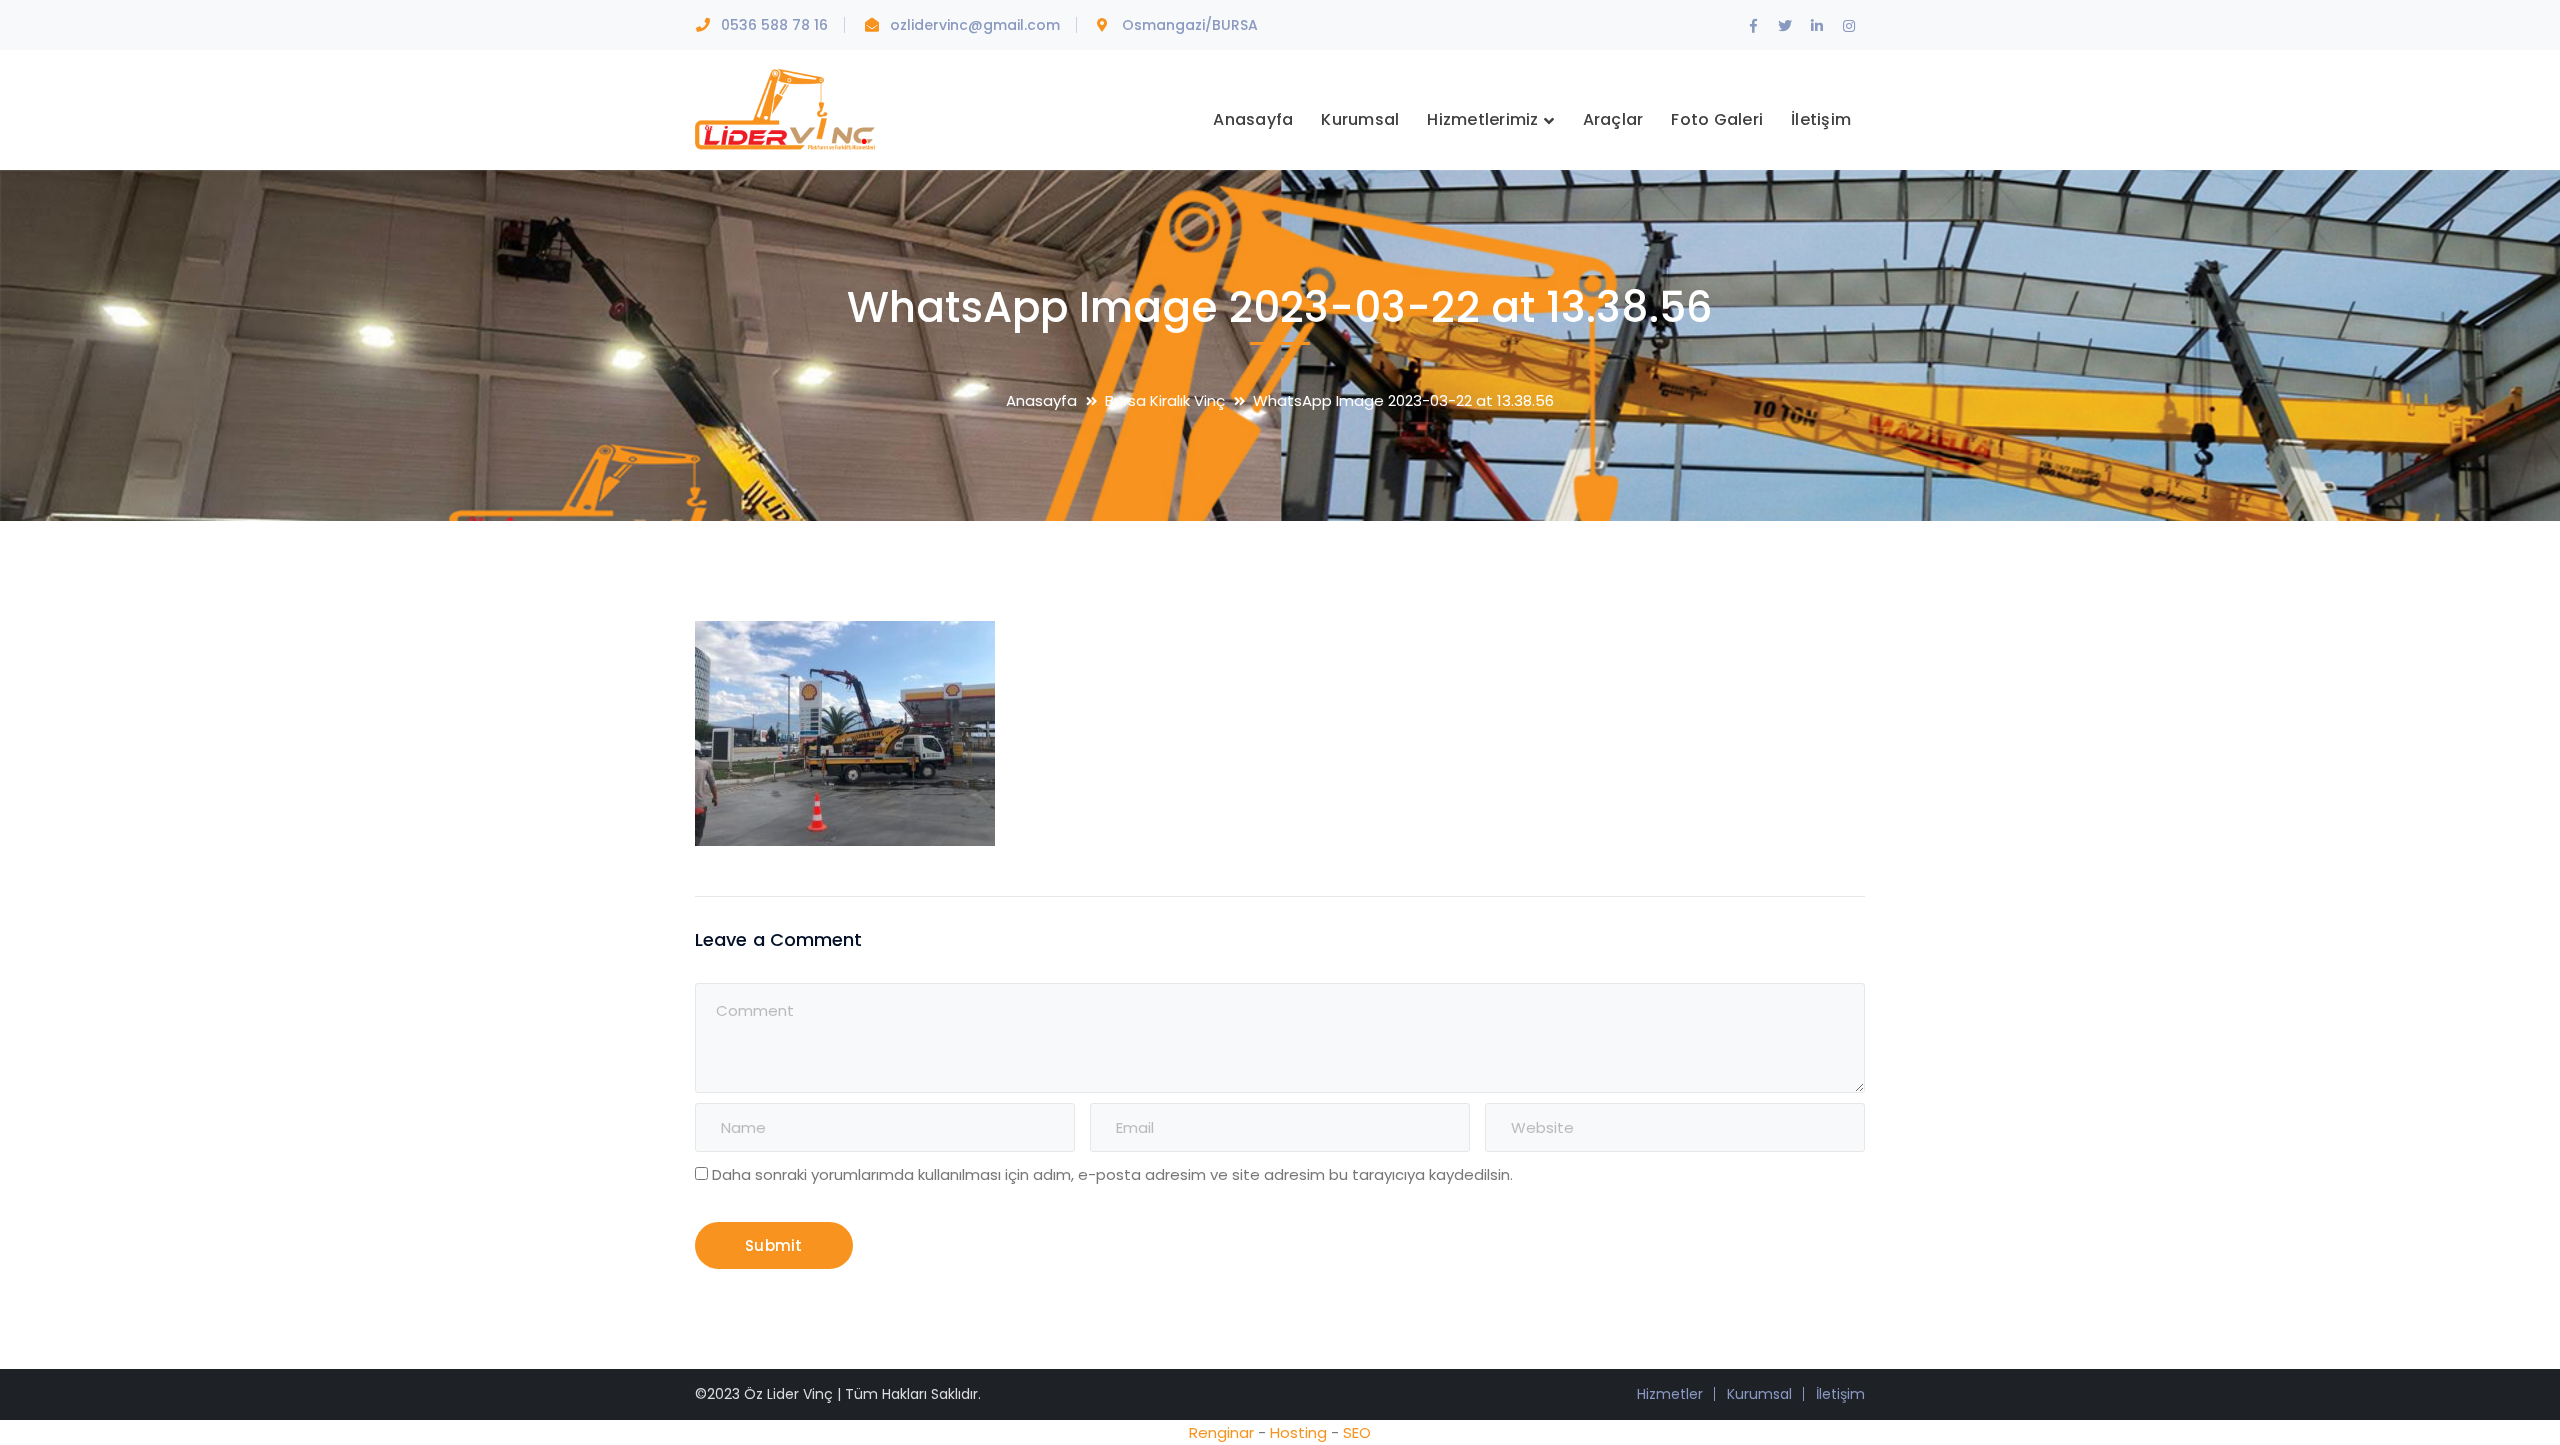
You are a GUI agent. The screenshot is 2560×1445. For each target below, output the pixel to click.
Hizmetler (1670, 1394)
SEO (1357, 1432)
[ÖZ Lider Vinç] (785, 107)
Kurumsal (1759, 1394)
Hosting (1298, 1432)
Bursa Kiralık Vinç (1165, 400)
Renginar (1221, 1432)
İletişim (1840, 1394)
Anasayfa (1041, 400)
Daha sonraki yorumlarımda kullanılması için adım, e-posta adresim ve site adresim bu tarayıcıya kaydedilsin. (1112, 1174)
